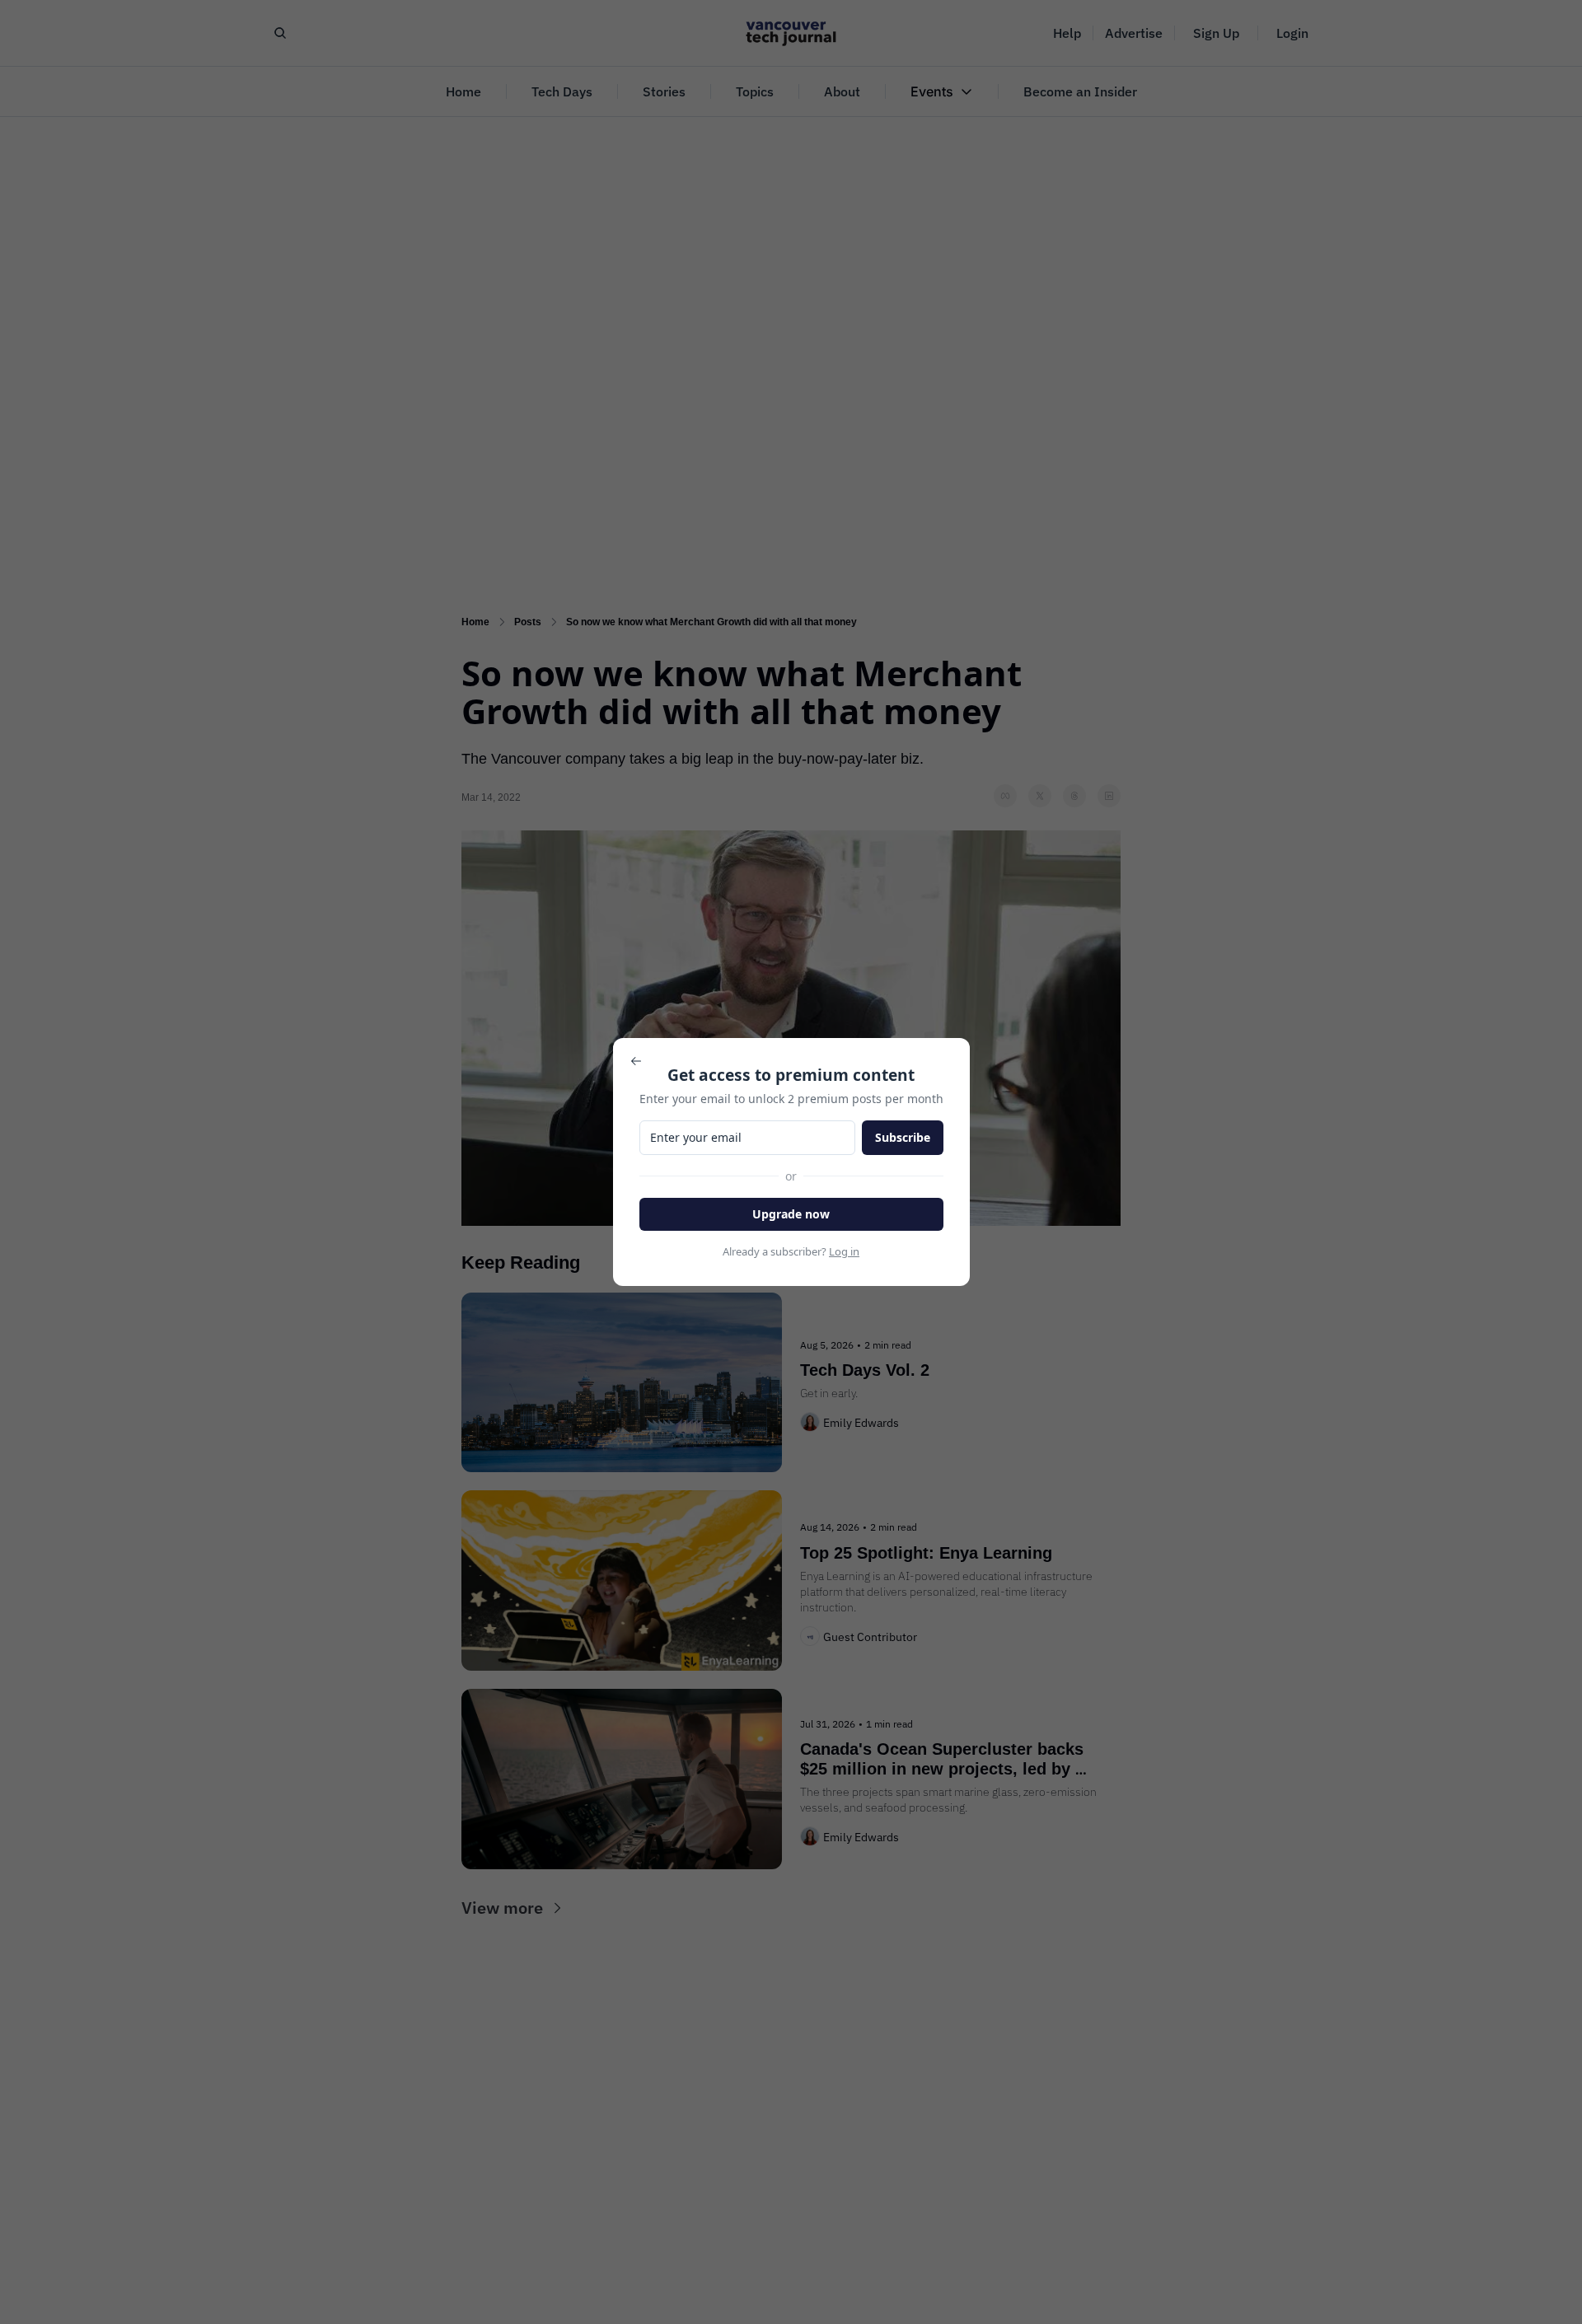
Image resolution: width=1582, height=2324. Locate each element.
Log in (844, 1251)
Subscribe (903, 1137)
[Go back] (636, 1061)
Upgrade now (791, 1214)
